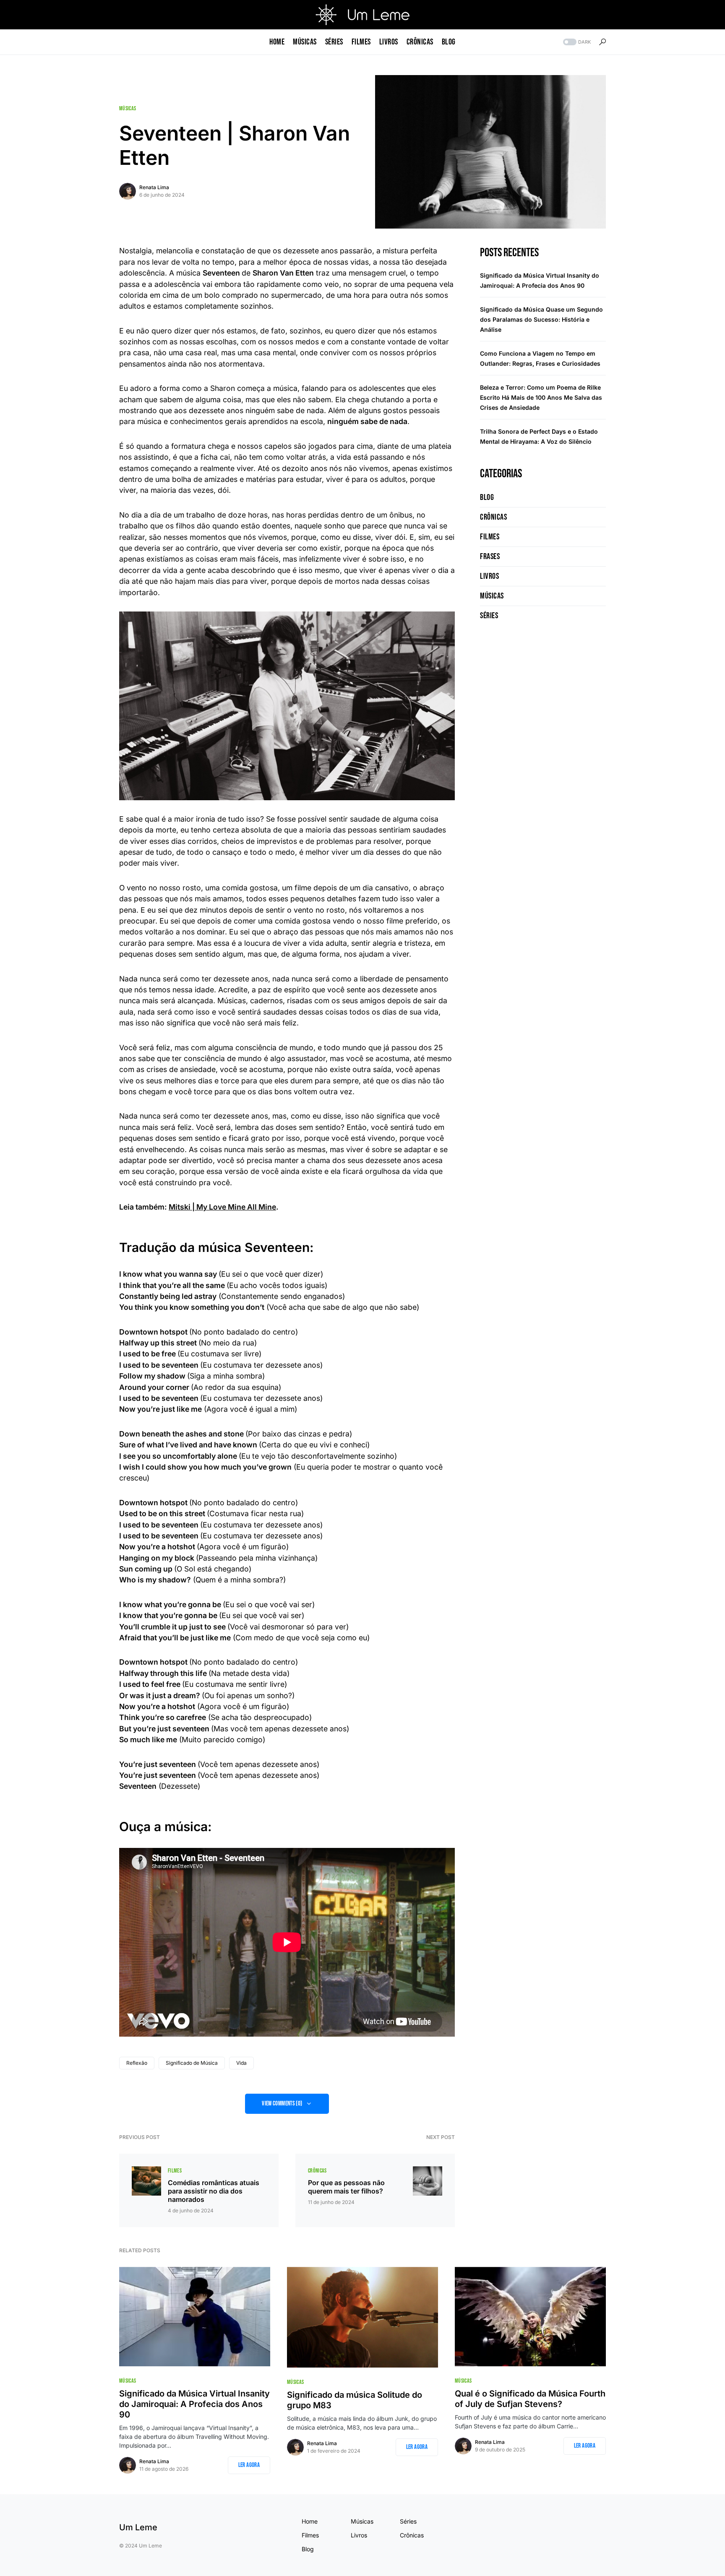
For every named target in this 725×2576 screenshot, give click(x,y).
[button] (576, 42)
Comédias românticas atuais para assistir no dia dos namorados (214, 2191)
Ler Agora (249, 2465)
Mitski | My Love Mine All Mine (222, 1207)
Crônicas (317, 2171)
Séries (489, 616)
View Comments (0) (282, 2104)
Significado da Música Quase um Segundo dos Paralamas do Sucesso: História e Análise (541, 319)
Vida (241, 2063)
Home (310, 2521)
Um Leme (138, 2527)
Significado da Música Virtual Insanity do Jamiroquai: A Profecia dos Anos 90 (194, 2404)
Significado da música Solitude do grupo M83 (355, 2400)
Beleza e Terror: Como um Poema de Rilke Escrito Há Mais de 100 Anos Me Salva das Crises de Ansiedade (541, 397)
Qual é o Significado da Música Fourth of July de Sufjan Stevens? (530, 2399)
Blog (487, 497)
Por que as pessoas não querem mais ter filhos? (346, 2187)
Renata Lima (154, 187)
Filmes (175, 2171)
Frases (490, 557)
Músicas (128, 108)
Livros (489, 576)
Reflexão (137, 2063)
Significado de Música (192, 2063)
